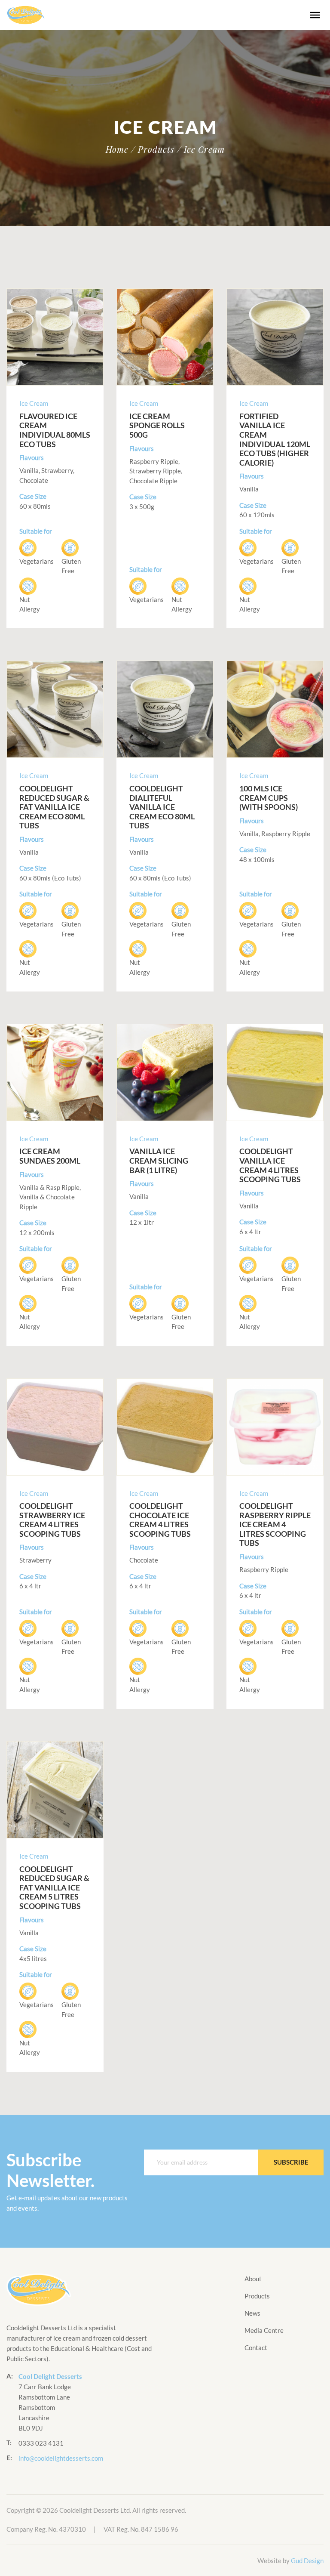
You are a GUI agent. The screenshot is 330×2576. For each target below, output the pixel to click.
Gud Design (307, 2561)
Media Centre (264, 2330)
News (252, 2313)
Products (257, 2296)
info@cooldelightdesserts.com (61, 2458)
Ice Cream (34, 403)
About (253, 2279)
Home (117, 149)
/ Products (153, 149)
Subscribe (291, 2162)
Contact (256, 2347)
